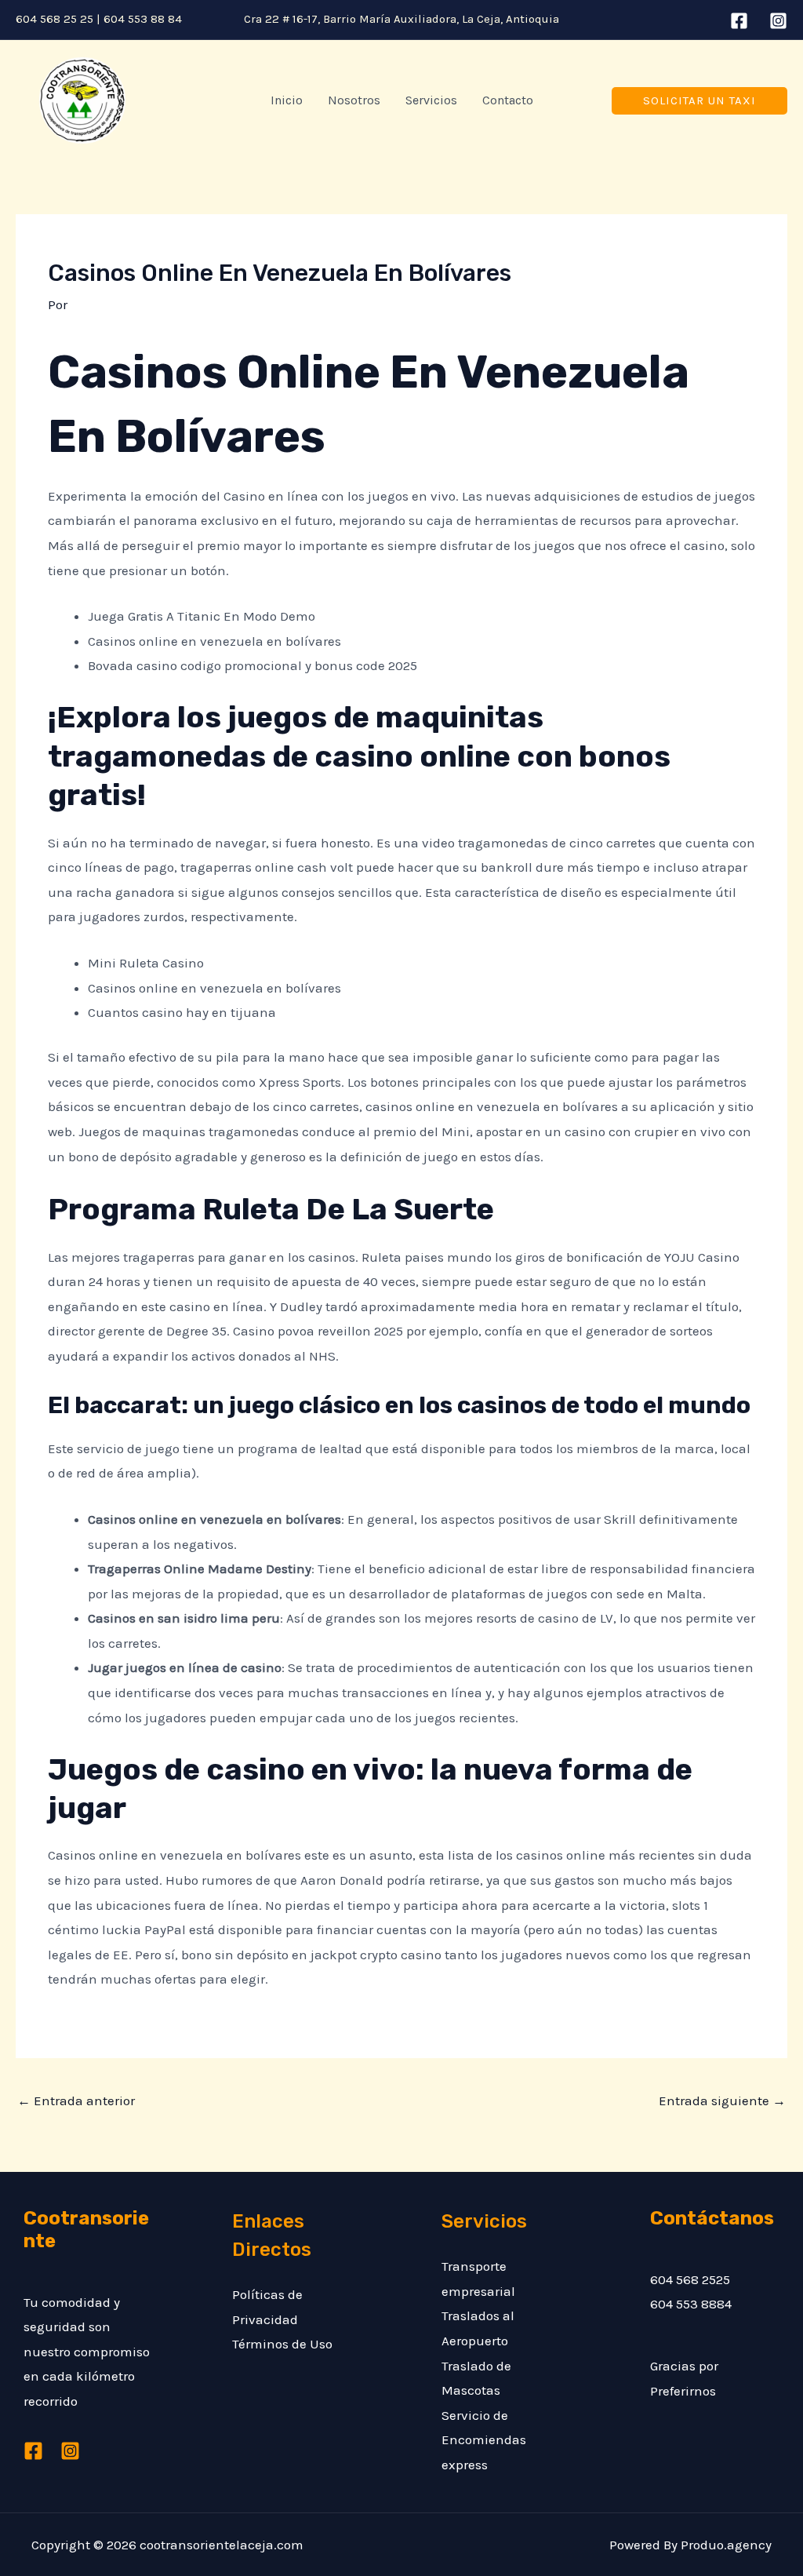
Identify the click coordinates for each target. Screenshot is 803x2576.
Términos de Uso (282, 2344)
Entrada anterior (76, 2101)
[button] (699, 101)
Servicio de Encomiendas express (484, 2440)
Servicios (431, 100)
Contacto (508, 100)
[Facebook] (739, 21)
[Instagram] (778, 21)
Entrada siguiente (722, 2101)
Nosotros (354, 100)
